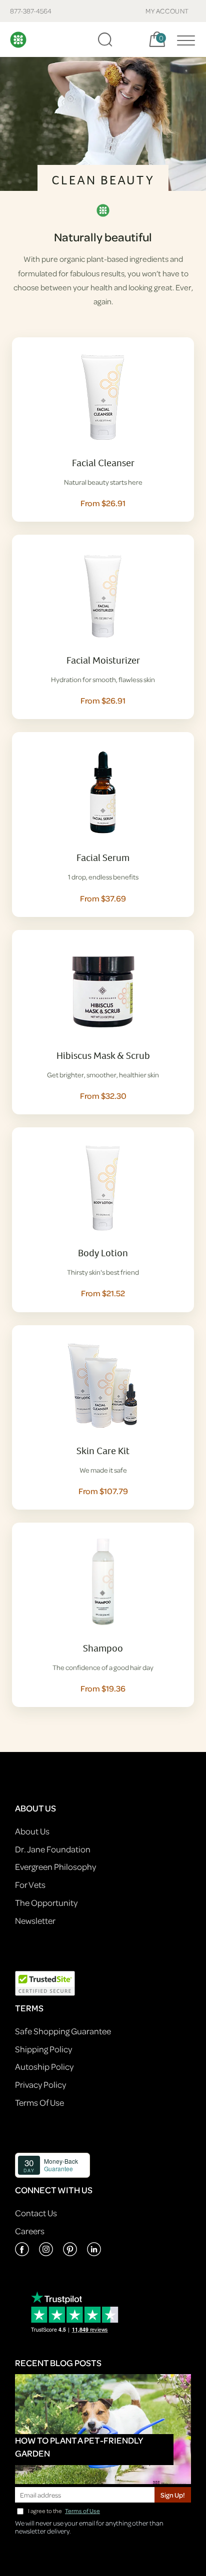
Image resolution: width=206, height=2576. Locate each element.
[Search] (105, 39)
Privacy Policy (40, 2085)
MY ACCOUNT (167, 11)
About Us (32, 1831)
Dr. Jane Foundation (53, 1849)
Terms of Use (82, 2511)
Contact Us (36, 2213)
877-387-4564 (31, 11)
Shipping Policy (43, 2049)
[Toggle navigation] (183, 39)
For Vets (30, 1885)
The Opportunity (46, 1903)
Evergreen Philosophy (55, 1867)
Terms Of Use (39, 2103)
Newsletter (35, 1921)
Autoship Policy (44, 2067)
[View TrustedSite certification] (45, 1983)
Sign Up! (173, 2495)
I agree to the (64, 2511)
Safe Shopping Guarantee (63, 2031)
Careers (30, 2231)
